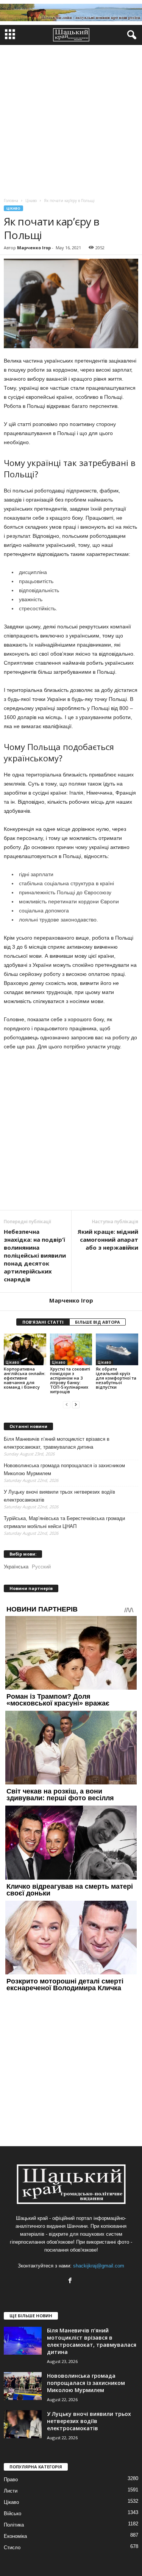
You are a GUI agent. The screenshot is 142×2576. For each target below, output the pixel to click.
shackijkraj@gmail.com (99, 2266)
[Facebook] (71, 2281)
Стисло (12, 2547)
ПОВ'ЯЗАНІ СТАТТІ (43, 1322)
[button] (130, 35)
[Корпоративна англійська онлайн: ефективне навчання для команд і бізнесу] (25, 1349)
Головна (11, 201)
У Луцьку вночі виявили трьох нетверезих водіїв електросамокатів (59, 1496)
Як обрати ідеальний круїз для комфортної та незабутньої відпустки (116, 1378)
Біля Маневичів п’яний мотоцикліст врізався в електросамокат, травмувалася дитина (57, 1443)
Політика (14, 2525)
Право (11, 2480)
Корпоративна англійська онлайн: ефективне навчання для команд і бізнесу (25, 1378)
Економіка (15, 2536)
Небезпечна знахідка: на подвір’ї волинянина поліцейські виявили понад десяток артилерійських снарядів (35, 1255)
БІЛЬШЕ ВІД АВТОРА (98, 1322)
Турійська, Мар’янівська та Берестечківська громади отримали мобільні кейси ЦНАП (64, 1522)
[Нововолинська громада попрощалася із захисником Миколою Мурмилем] (23, 2386)
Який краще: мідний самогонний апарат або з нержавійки (108, 1239)
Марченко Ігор (34, 248)
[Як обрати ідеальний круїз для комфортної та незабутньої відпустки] (117, 1349)
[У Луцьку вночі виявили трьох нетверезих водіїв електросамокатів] (23, 2424)
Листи (11, 2491)
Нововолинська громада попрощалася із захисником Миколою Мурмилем (64, 1469)
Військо (12, 2513)
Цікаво (13, 208)
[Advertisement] (71, 120)
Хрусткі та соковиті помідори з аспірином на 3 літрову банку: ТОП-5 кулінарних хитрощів (70, 1380)
